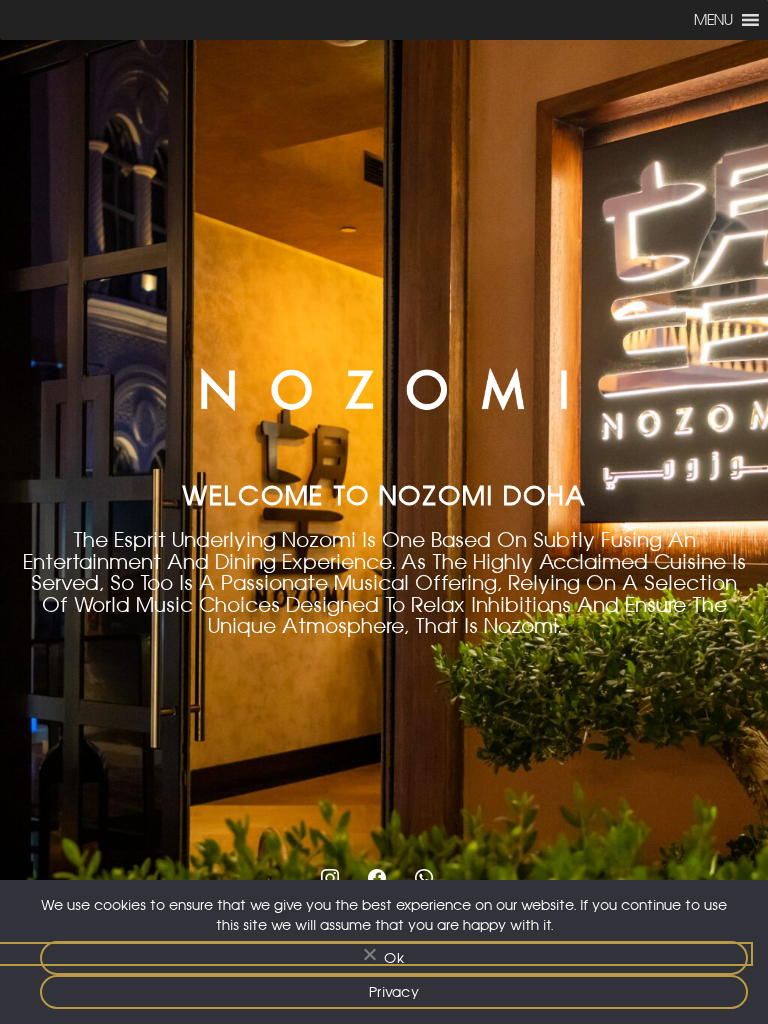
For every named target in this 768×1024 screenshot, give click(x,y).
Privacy (394, 992)
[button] (713, 20)
